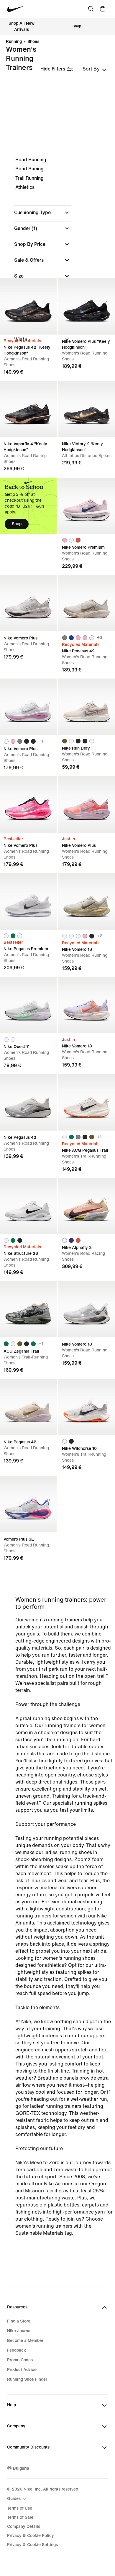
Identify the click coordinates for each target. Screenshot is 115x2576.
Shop (77, 26)
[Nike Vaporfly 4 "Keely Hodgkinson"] (28, 409)
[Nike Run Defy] (87, 707)
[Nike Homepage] (16, 9)
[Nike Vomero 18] (87, 901)
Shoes (33, 42)
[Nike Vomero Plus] (28, 603)
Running (14, 42)
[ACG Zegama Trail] (28, 1309)
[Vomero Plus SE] (28, 1504)
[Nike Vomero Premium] (87, 506)
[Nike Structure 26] (28, 1206)
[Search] (91, 9)
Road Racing (29, 169)
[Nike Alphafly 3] (87, 1206)
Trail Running (29, 178)
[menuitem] (17, 2499)
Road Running (31, 160)
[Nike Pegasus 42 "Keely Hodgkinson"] (28, 306)
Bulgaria (21, 2468)
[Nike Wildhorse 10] (87, 1407)
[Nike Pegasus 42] (87, 603)
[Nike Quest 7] (28, 1005)
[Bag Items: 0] (103, 9)
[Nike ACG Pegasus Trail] (87, 1102)
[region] (57, 255)
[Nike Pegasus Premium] (28, 901)
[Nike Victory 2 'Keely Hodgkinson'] (87, 409)
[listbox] (94, 69)
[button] (42, 213)
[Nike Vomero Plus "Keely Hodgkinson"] (87, 306)
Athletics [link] (25, 187)
